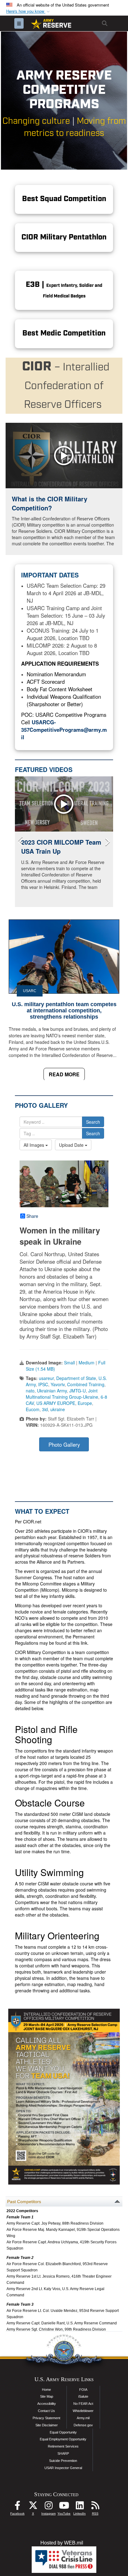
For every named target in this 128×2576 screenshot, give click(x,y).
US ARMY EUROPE (56, 1403)
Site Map (47, 2396)
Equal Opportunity (63, 2432)
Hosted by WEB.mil (62, 2543)
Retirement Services (63, 2446)
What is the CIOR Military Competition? (50, 503)
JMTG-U (78, 1391)
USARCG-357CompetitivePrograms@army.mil (64, 730)
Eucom (33, 1409)
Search (93, 1122)
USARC (30, 991)
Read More (64, 1074)
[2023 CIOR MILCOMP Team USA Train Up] (64, 804)
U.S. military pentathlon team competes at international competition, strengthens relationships (64, 1011)
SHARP (63, 2453)
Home (46, 2390)
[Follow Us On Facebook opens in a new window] (17, 2507)
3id (45, 1409)
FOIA (83, 2390)
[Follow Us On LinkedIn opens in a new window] (80, 2507)
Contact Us (46, 2411)
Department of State (76, 1378)
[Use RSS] (95, 2507)
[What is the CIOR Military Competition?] (64, 456)
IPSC (43, 1384)
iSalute (83, 2396)
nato (30, 1391)
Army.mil (83, 2418)
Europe (85, 1403)
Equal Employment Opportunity (63, 2439)
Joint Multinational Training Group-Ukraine (62, 1394)
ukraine (58, 1409)
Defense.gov (83, 2425)
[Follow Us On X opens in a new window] (33, 2507)
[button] (29, 11)
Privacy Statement (46, 2418)
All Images (34, 1145)
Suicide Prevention (63, 2461)
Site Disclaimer (47, 2425)
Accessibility (47, 2404)
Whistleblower (83, 2411)
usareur (46, 1378)
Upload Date (72, 1145)
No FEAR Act (83, 2404)
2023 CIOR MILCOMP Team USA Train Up (61, 847)
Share (32, 1216)
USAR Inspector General (63, 2468)
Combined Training (86, 1384)
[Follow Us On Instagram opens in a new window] (48, 2507)
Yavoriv (58, 1384)
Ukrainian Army (52, 1391)
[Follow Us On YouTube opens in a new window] (64, 2507)
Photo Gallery (64, 1445)
